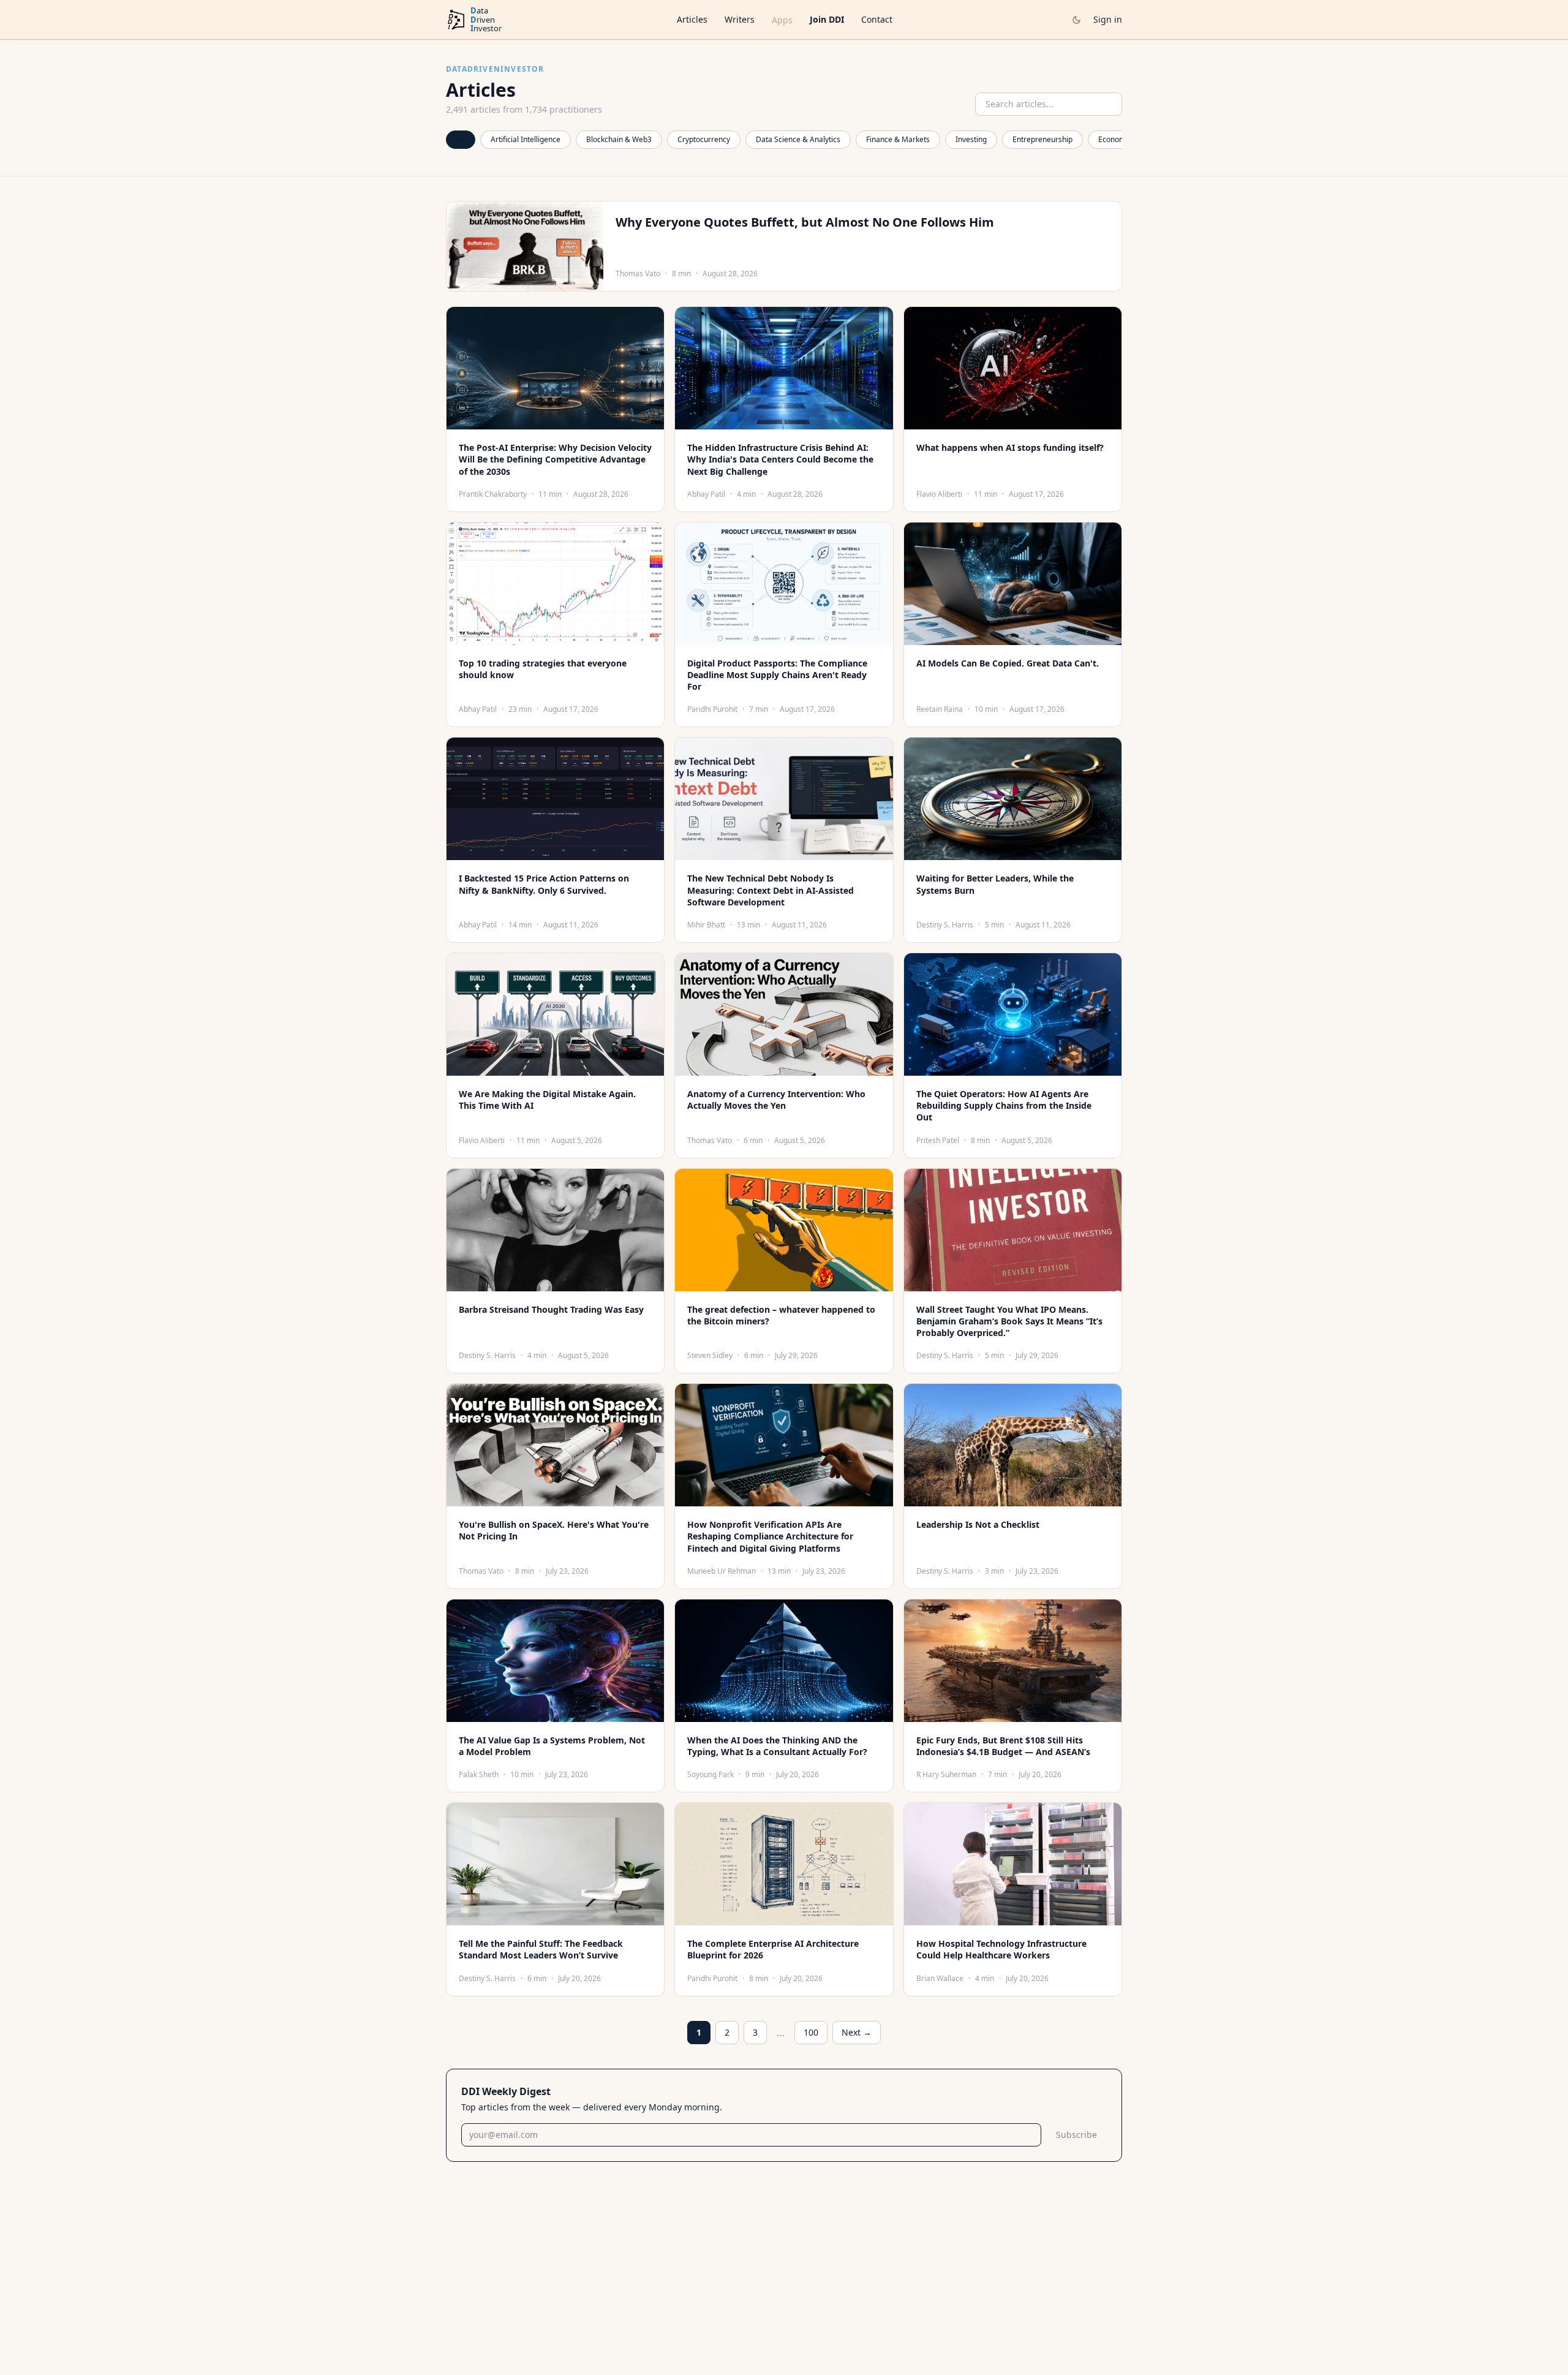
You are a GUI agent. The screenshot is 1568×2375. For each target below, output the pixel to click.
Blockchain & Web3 (619, 139)
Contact (877, 19)
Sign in (1108, 19)
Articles (692, 19)
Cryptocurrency (704, 139)
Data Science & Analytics (798, 139)
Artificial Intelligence (526, 139)
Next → (857, 2032)
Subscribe (1076, 2135)
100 (811, 2032)
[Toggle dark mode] (1076, 20)
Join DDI (827, 19)
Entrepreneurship (1042, 139)
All (461, 139)
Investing (971, 139)
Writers (740, 19)
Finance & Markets (898, 139)
